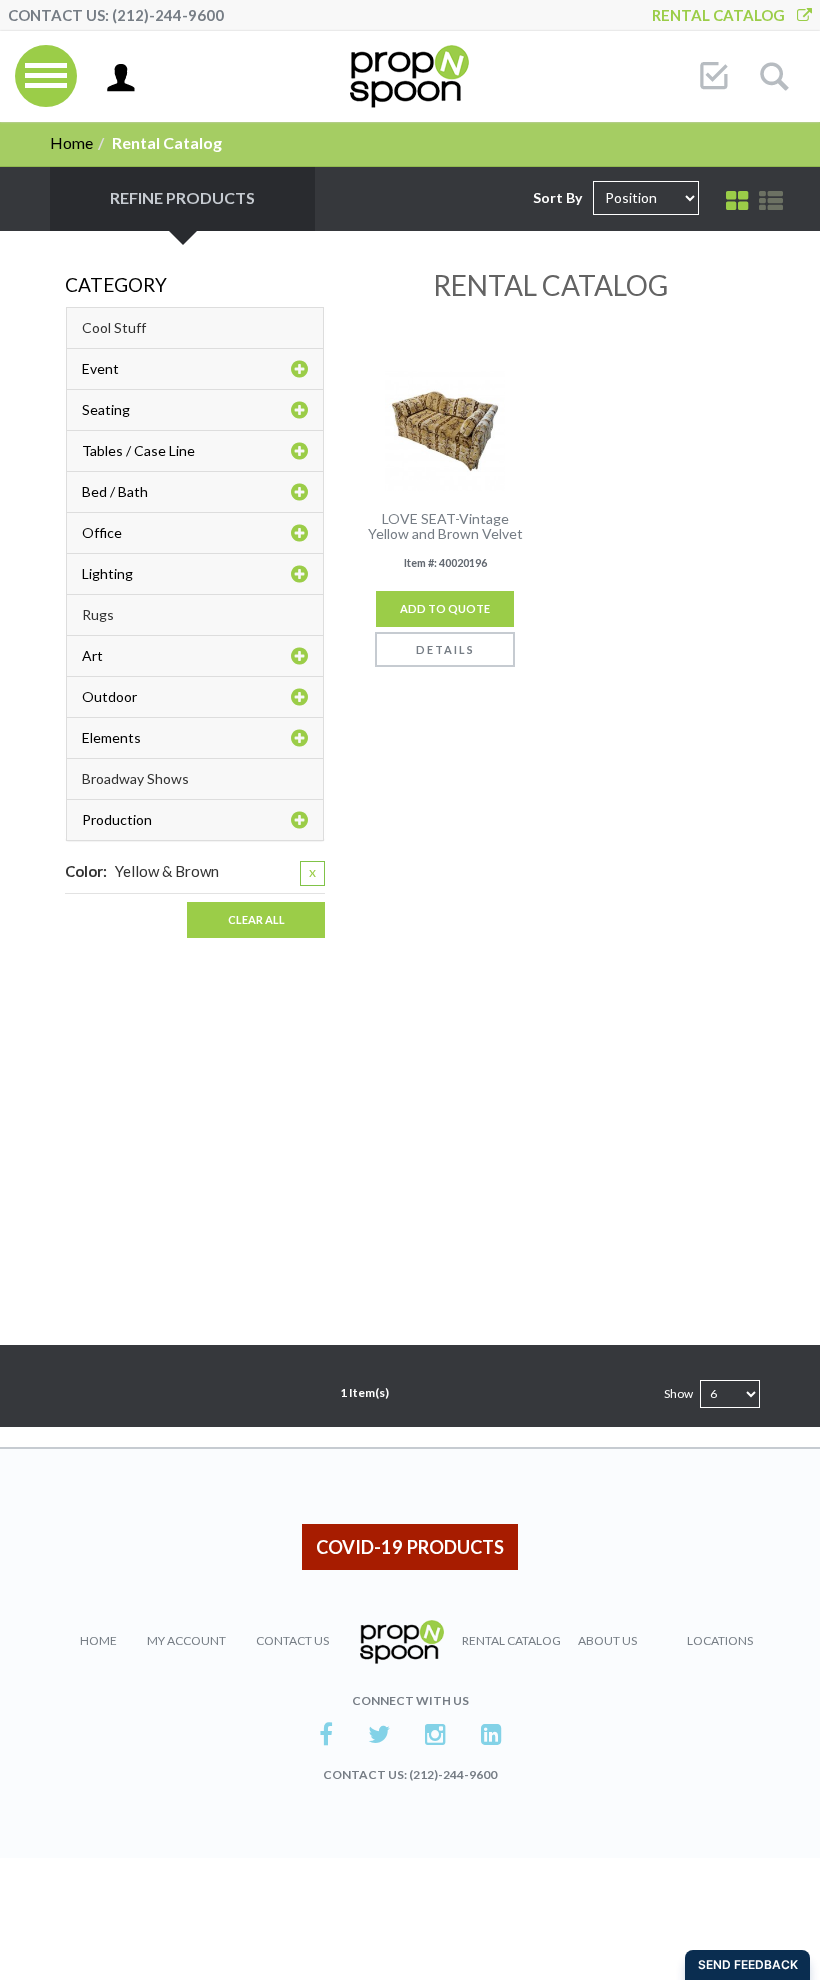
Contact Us (292, 1640)
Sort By (557, 197)
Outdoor (109, 696)
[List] (771, 201)
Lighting (107, 573)
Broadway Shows (135, 778)
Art (92, 655)
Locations (720, 1640)
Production (117, 819)
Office (102, 532)
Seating (106, 409)
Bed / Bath (115, 491)
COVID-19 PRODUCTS (410, 1547)
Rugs (98, 614)
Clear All (256, 919)
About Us (607, 1640)
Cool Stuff (114, 327)
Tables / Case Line (138, 450)
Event (100, 368)
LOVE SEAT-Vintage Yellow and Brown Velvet (445, 526)
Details (445, 649)
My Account (186, 1640)
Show (678, 1393)
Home (71, 142)
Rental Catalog (724, 15)
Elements (111, 737)
